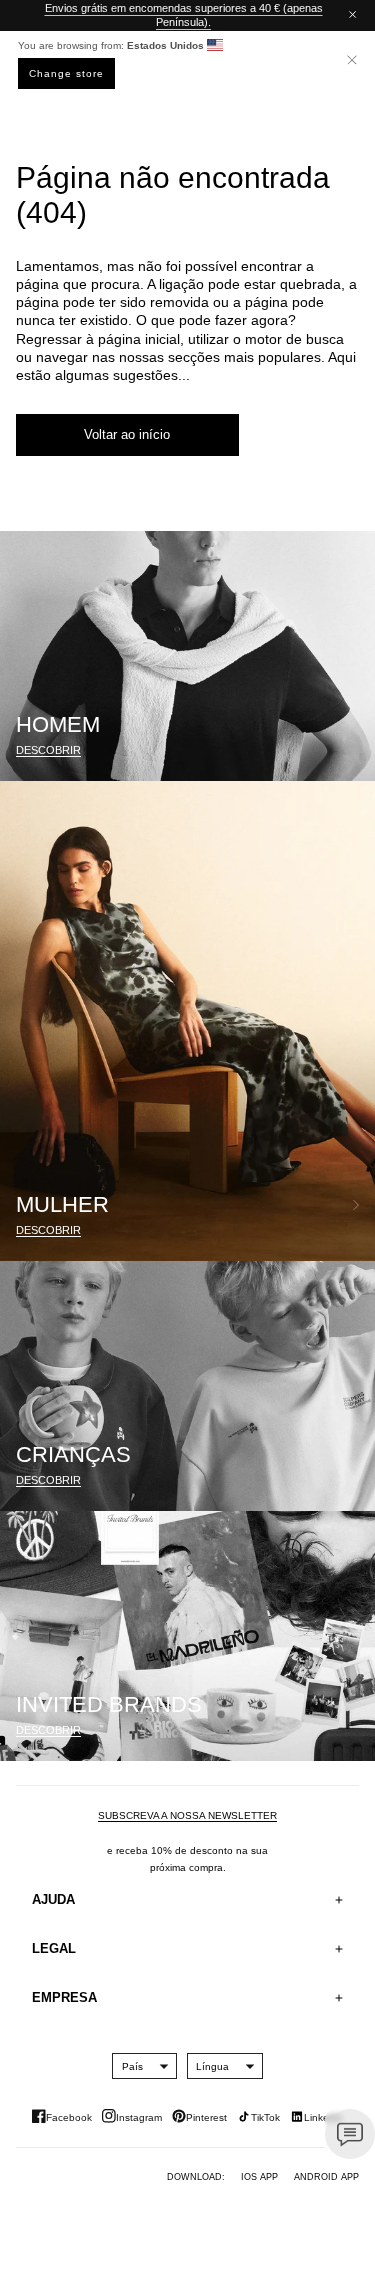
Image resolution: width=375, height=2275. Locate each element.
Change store (66, 73)
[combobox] (132, 2066)
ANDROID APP (326, 2177)
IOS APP (259, 2177)
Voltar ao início (127, 434)
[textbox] (132, 2066)
